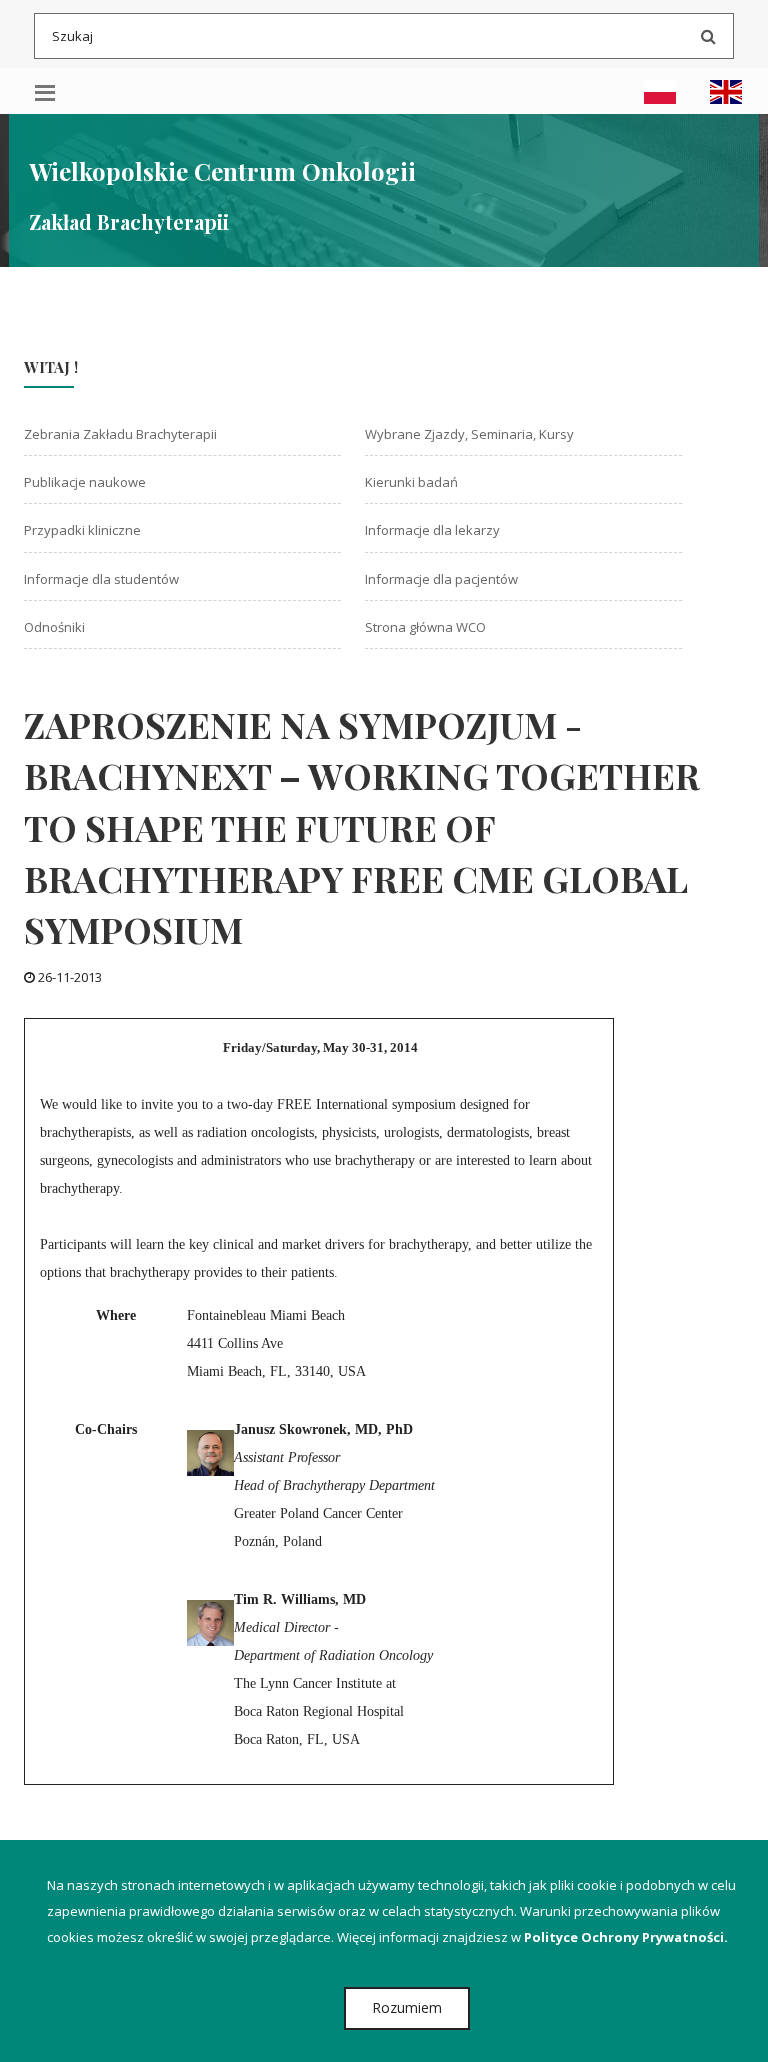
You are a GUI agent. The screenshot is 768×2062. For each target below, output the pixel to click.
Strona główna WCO (425, 627)
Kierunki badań (411, 482)
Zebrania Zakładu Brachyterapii (120, 434)
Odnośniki (54, 627)
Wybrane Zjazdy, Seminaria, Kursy (469, 434)
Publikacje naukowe (85, 482)
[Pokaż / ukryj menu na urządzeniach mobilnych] (45, 91)
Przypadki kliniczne (82, 530)
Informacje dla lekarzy (432, 530)
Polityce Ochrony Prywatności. (626, 1937)
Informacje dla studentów (101, 579)
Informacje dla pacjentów (441, 579)
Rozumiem (407, 2007)
